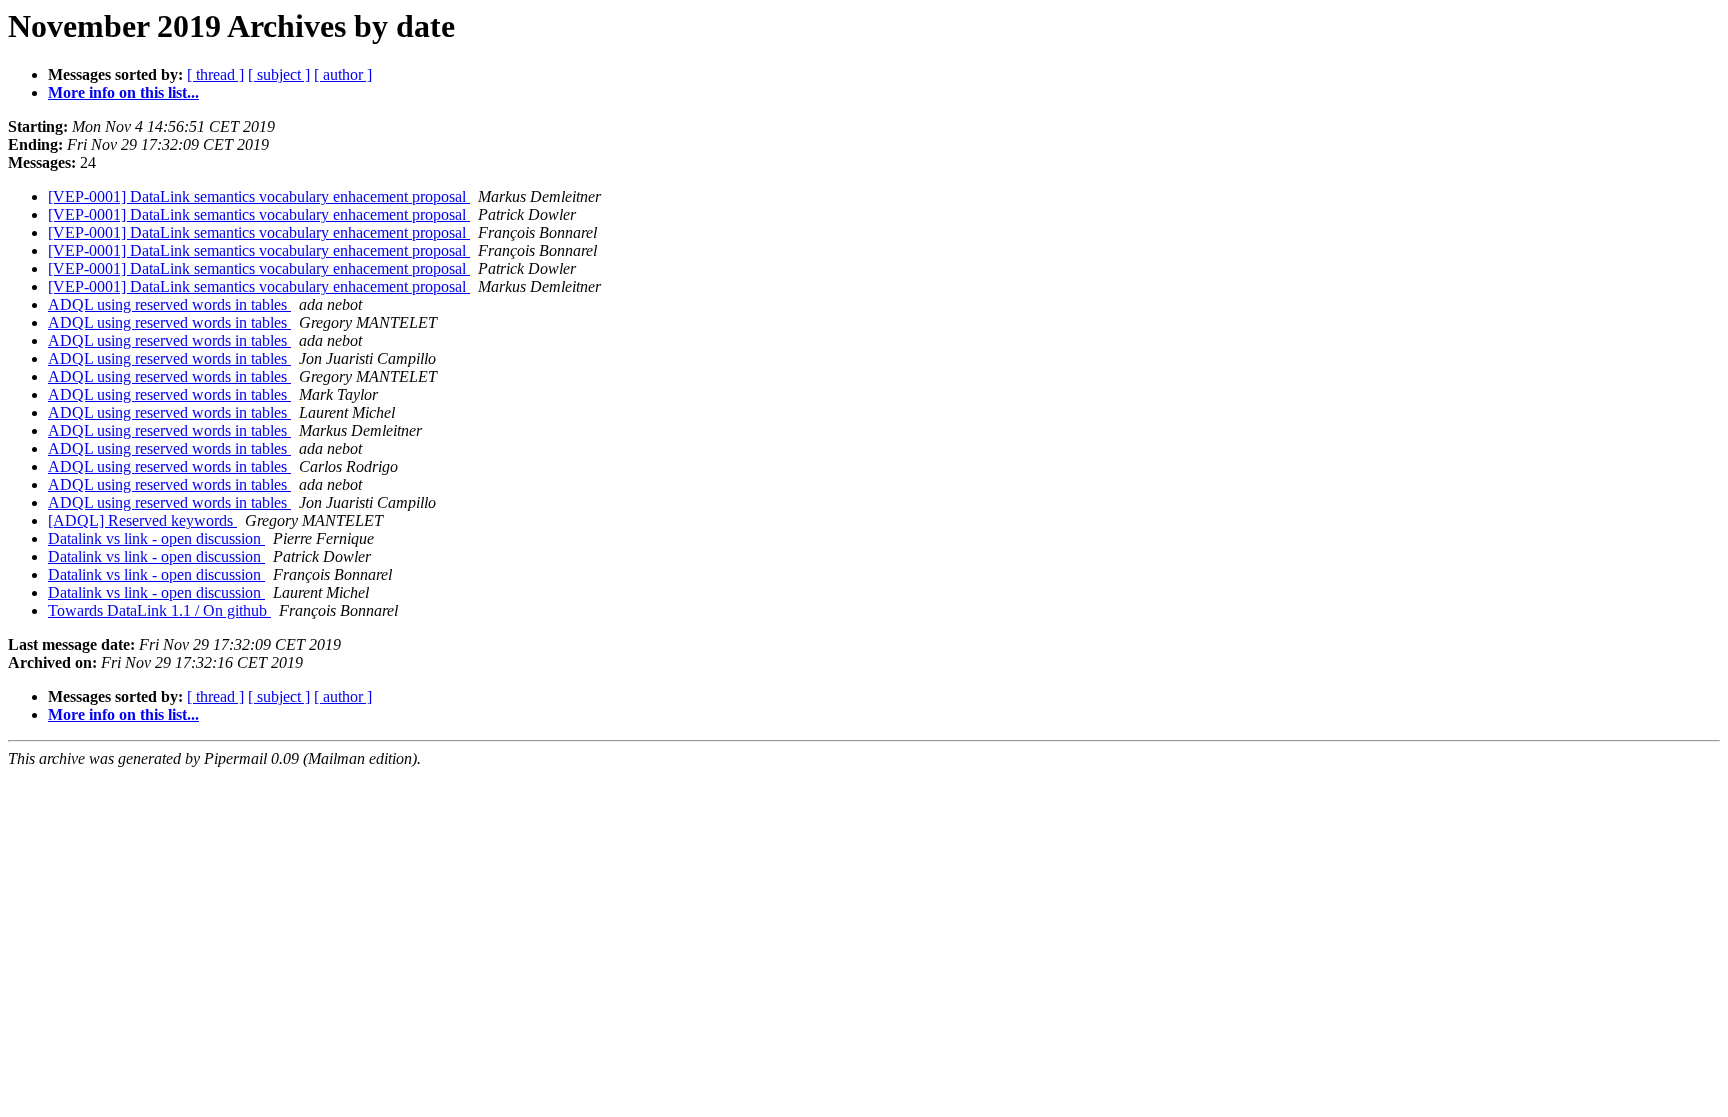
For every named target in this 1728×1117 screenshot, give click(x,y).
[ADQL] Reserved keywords (142, 520)
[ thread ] (215, 74)
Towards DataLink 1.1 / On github (159, 610)
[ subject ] (279, 74)
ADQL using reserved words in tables (169, 304)
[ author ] (343, 74)
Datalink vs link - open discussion (156, 538)
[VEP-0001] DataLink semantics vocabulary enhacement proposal (259, 196)
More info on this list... (123, 92)
